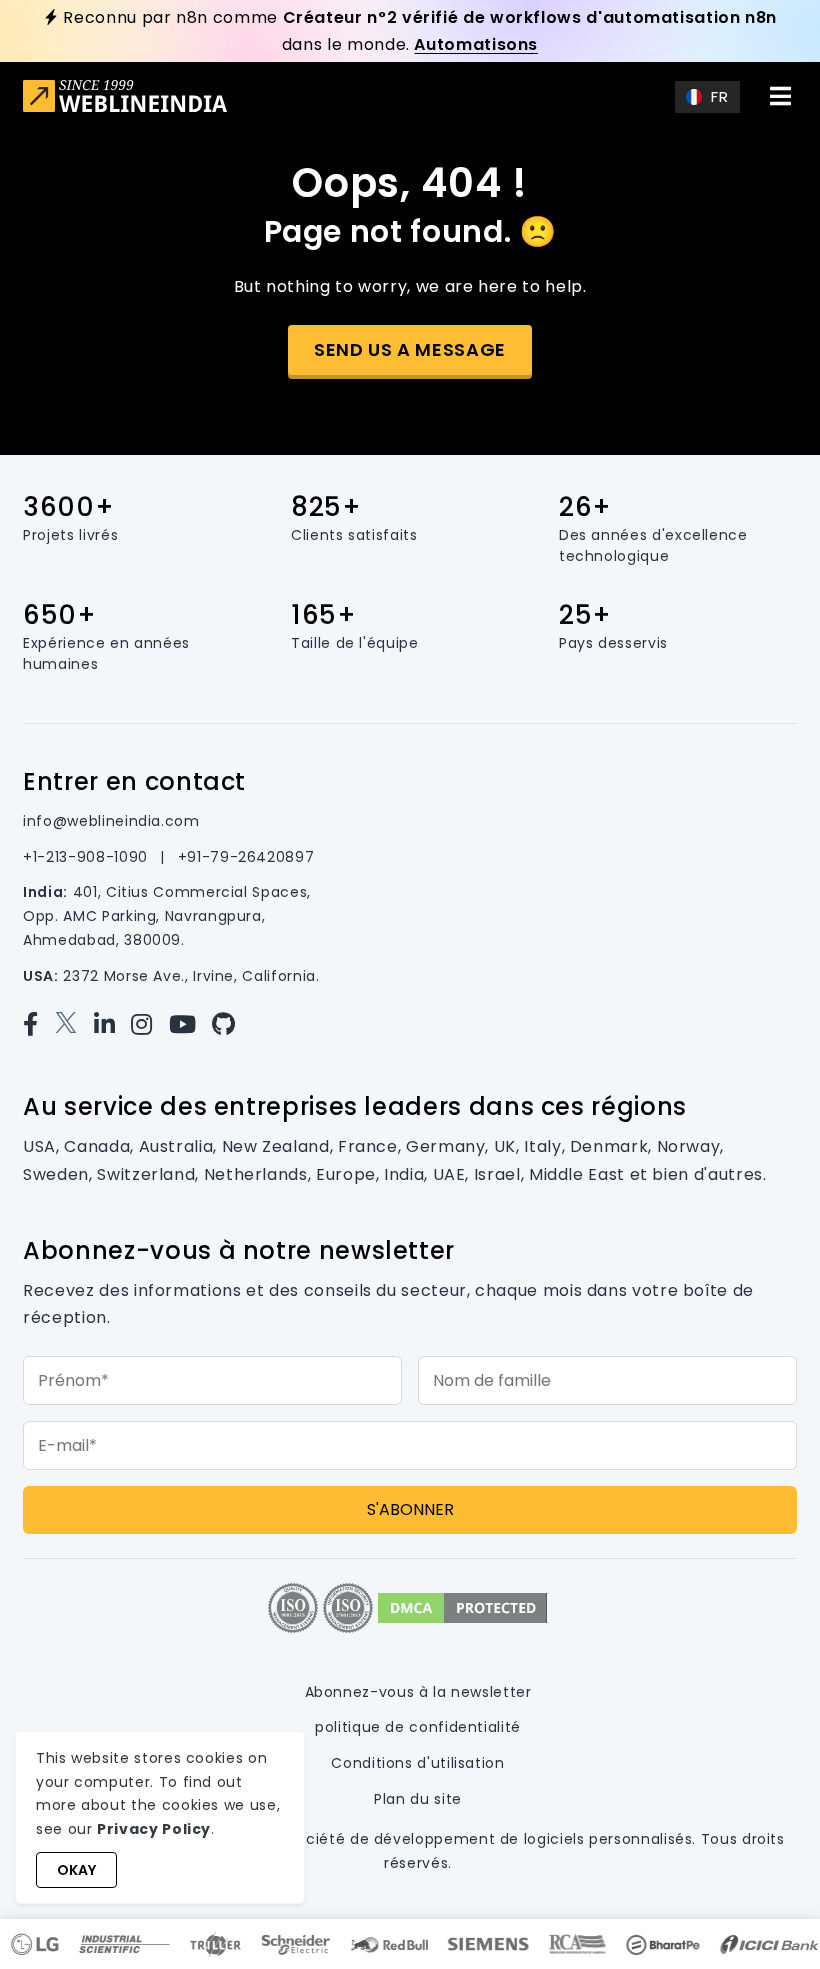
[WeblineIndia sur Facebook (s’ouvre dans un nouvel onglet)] (38, 1024)
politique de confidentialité (418, 1727)
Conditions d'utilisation (417, 1763)
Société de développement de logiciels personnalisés (490, 1839)
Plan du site (418, 1799)
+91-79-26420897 (246, 857)
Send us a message (410, 349)
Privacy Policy (154, 1829)
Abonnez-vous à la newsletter (418, 1692)
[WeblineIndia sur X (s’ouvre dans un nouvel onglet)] (74, 1024)
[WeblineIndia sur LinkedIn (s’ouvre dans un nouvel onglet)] (112, 1024)
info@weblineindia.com (111, 821)
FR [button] (719, 96)
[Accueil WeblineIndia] (125, 98)
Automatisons (476, 44)
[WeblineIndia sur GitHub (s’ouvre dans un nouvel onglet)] (228, 1024)
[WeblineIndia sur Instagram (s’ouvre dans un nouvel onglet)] (149, 1024)
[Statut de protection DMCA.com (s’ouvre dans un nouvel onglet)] (462, 1606)
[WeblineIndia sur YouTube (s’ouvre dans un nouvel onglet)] (190, 1024)
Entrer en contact (134, 781)
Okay (76, 1870)
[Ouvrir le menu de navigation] (781, 96)
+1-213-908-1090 (87, 857)
